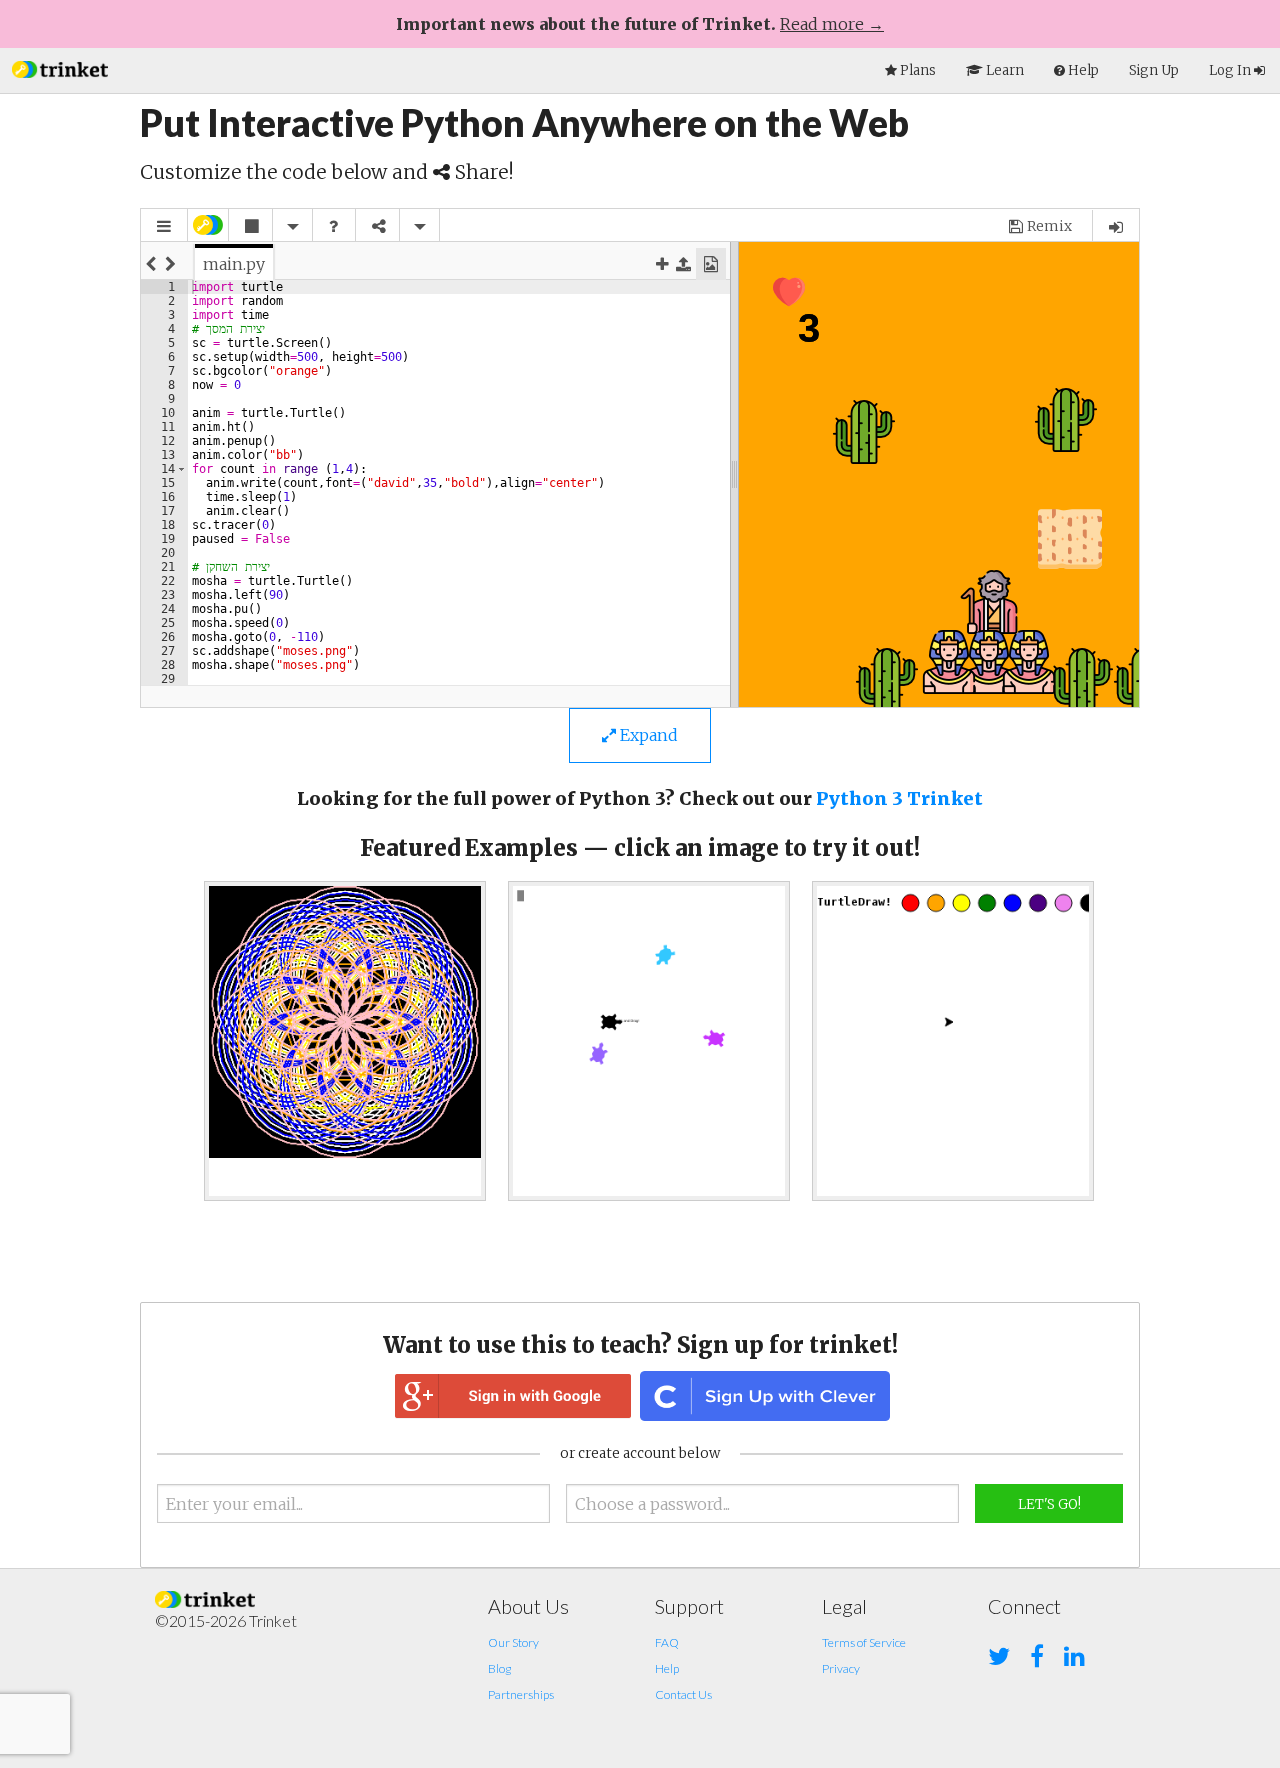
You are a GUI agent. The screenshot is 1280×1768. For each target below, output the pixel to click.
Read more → (832, 24)
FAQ (667, 1642)
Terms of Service (864, 1642)
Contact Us (683, 1694)
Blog (499, 1668)
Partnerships (521, 1694)
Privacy (841, 1668)
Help (667, 1668)
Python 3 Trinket (899, 798)
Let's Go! (1049, 1504)
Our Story (513, 1642)
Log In (1231, 70)
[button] (60, 67)
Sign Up (1154, 70)
